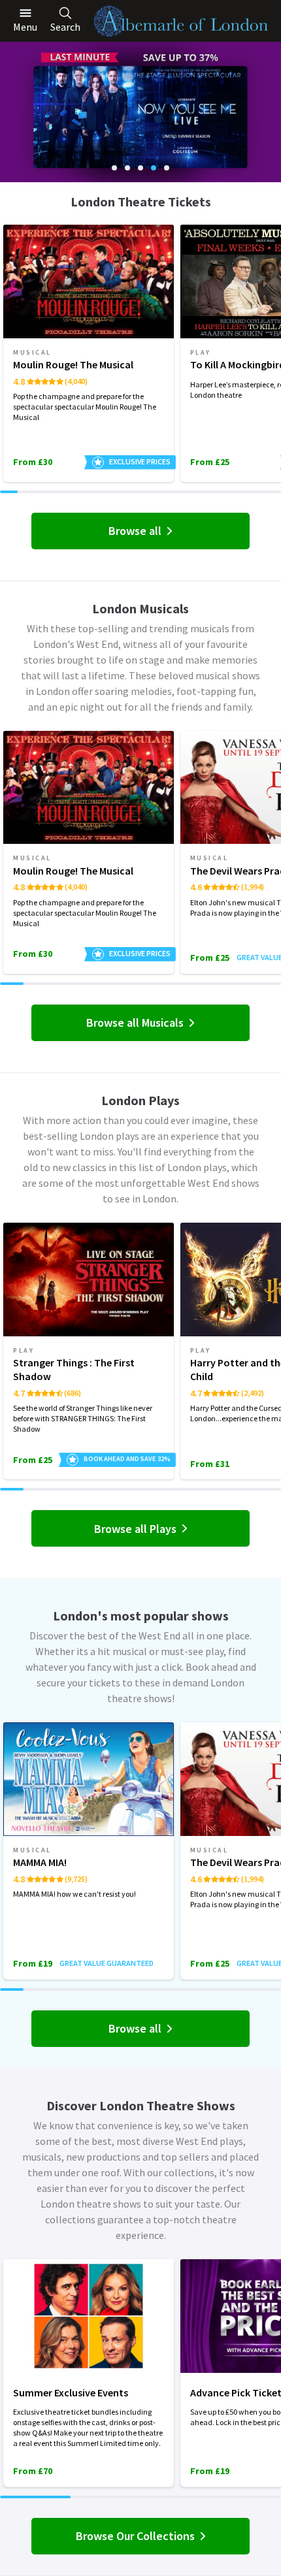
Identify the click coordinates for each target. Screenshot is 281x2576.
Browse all (135, 531)
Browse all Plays (135, 1529)
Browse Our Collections (135, 2536)
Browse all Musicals (135, 1022)
